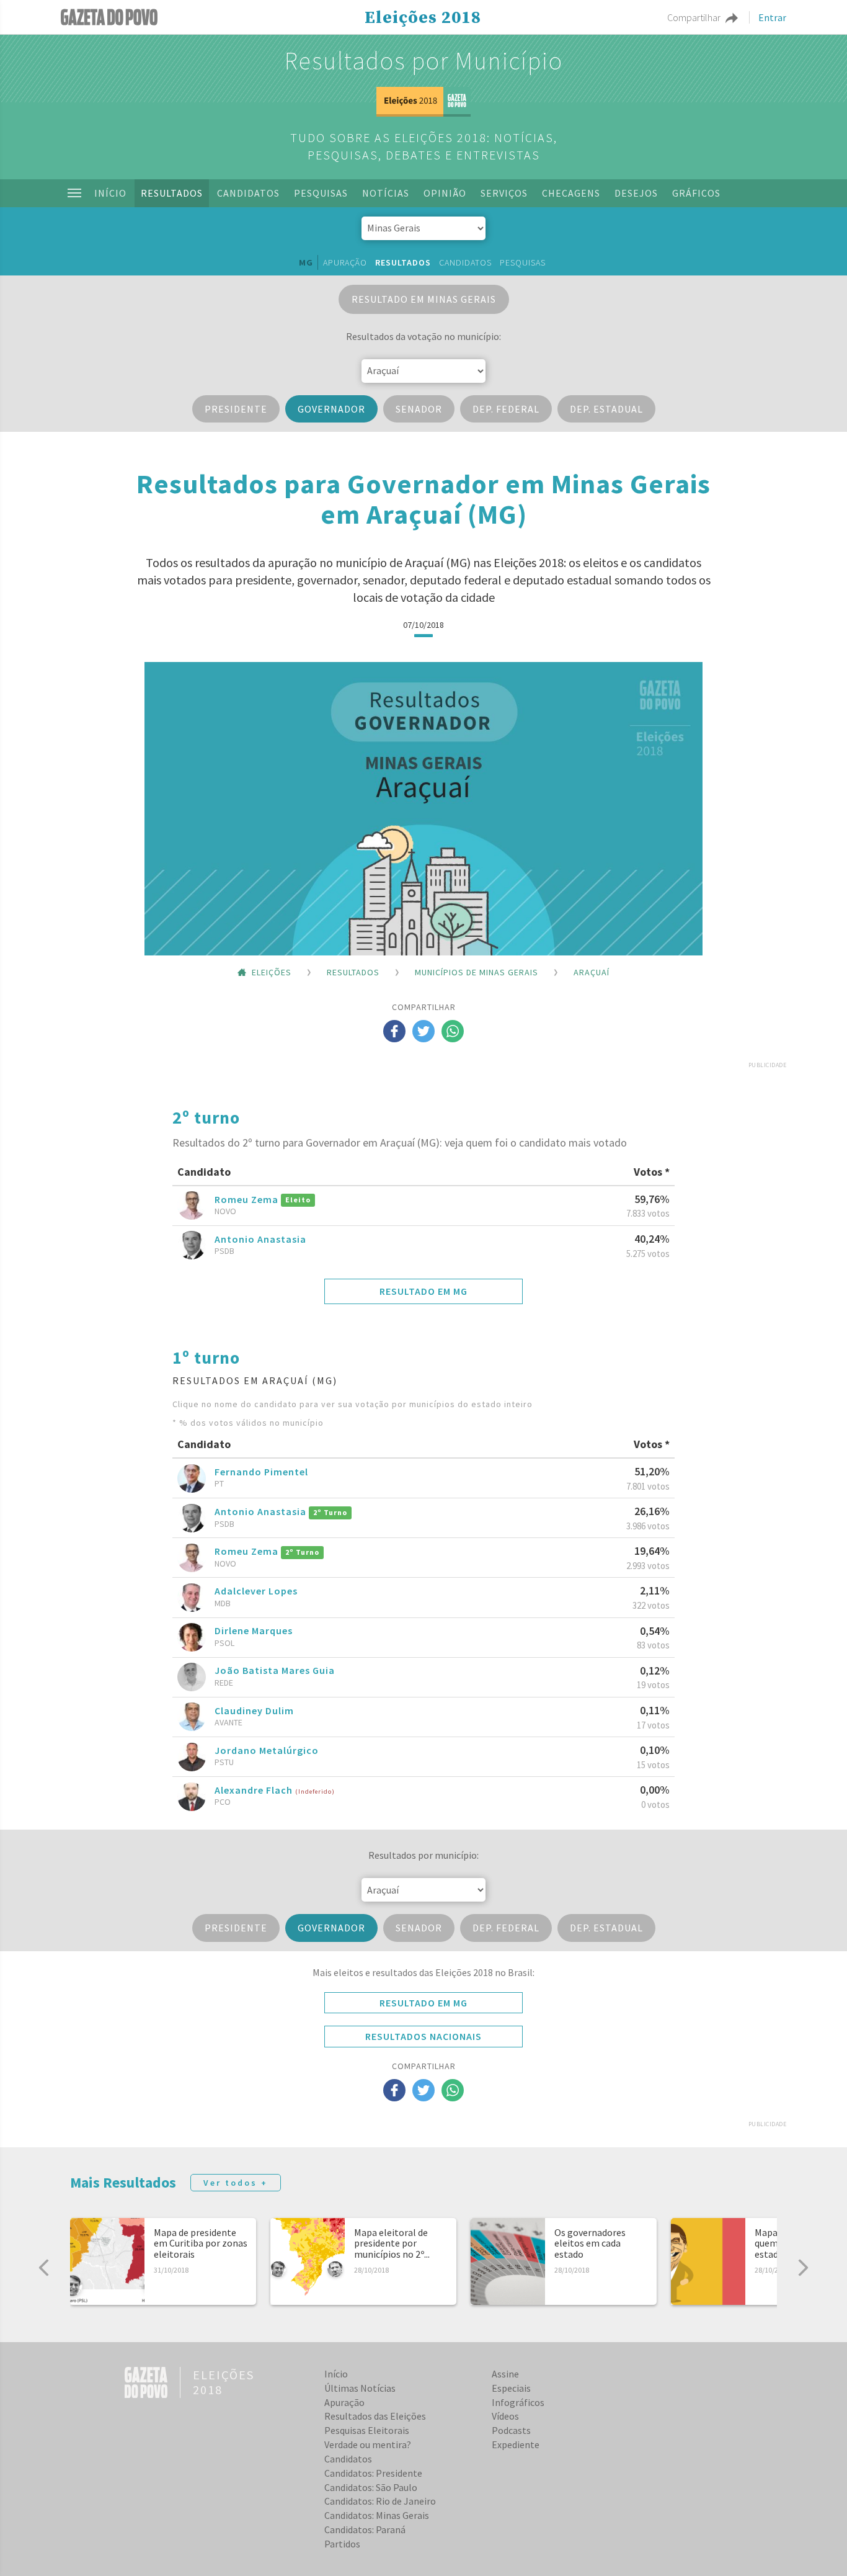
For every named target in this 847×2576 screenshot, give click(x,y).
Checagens (571, 193)
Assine (505, 2374)
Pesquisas (321, 193)
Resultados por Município (424, 61)
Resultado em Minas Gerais (424, 299)
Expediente (516, 2444)
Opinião (445, 193)
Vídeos (505, 2416)
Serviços (504, 193)
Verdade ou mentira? (368, 2444)
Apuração (345, 262)
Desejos (636, 193)
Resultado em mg (423, 1291)
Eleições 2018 (423, 18)
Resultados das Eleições (375, 2416)
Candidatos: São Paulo (371, 2487)
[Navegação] (74, 193)
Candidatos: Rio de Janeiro (380, 2501)
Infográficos (518, 2402)
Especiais (511, 2388)
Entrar (772, 17)
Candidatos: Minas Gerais (377, 2515)
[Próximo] (803, 2268)
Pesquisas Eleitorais (367, 2430)
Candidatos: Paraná (365, 2529)
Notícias (386, 193)
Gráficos (696, 193)
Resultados (172, 193)
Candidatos (248, 193)
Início (110, 193)
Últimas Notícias (360, 2388)
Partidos (342, 2544)
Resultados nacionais (423, 2036)
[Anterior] (44, 2268)
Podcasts (511, 2430)
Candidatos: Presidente (373, 2473)
